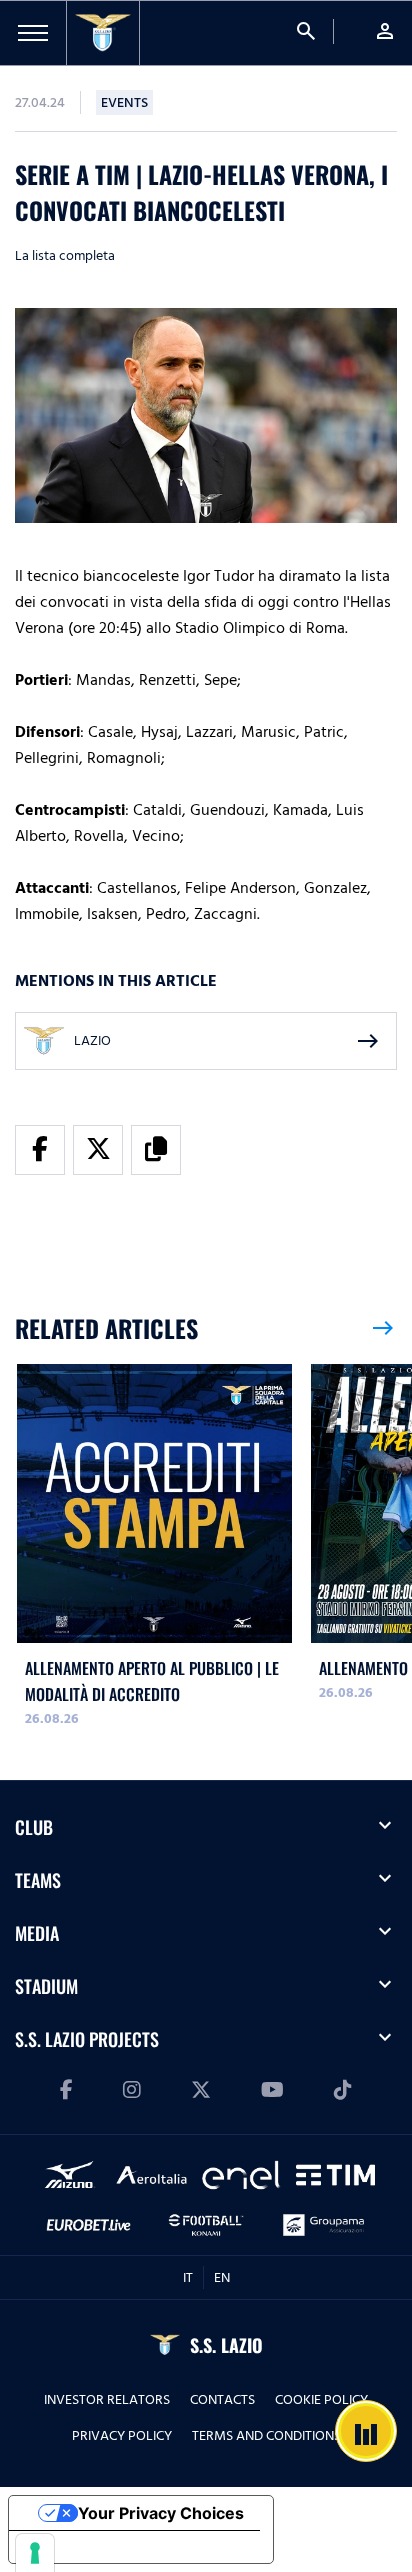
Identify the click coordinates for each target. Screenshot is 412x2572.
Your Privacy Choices (161, 2513)
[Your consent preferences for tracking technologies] (35, 2553)
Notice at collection (100, 2547)
